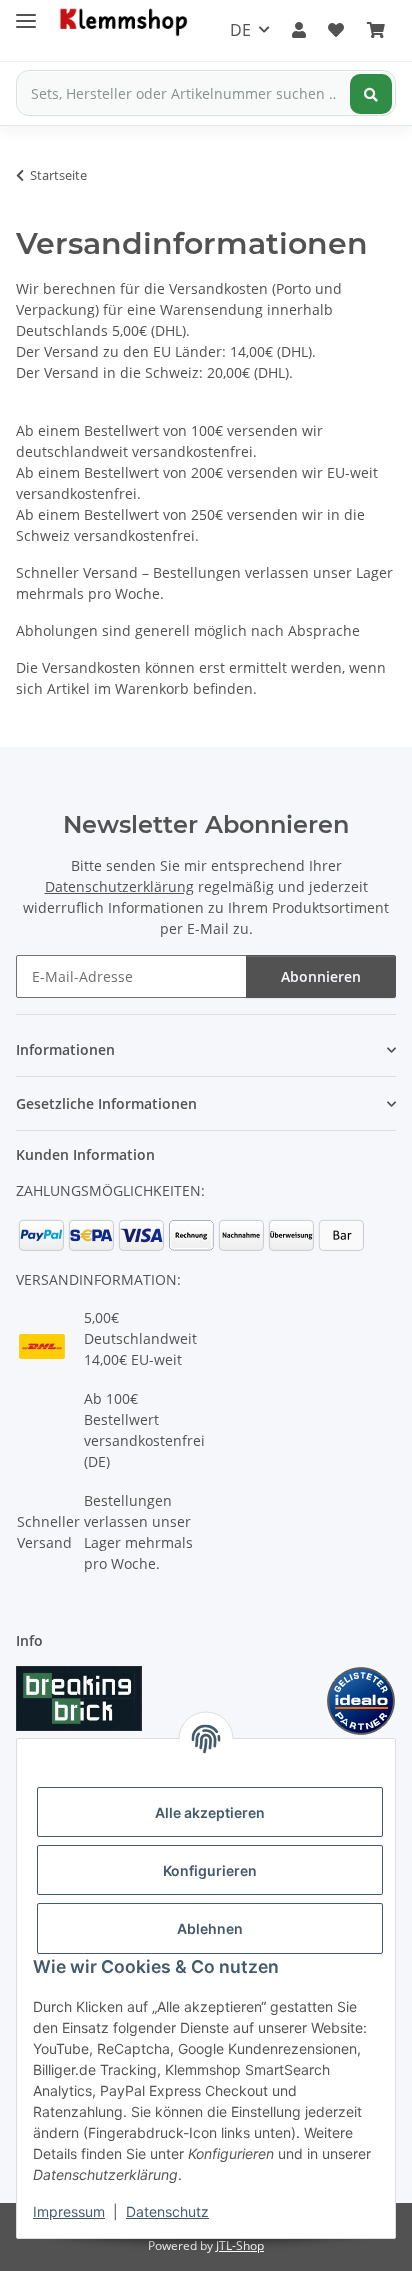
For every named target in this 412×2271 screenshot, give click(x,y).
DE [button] (240, 30)
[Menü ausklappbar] (26, 12)
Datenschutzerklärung (119, 886)
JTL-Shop (240, 2245)
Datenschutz (167, 2211)
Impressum (69, 2211)
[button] (299, 30)
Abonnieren (321, 976)
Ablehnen (210, 1928)
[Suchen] (371, 94)
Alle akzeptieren (210, 1812)
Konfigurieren (210, 1870)
